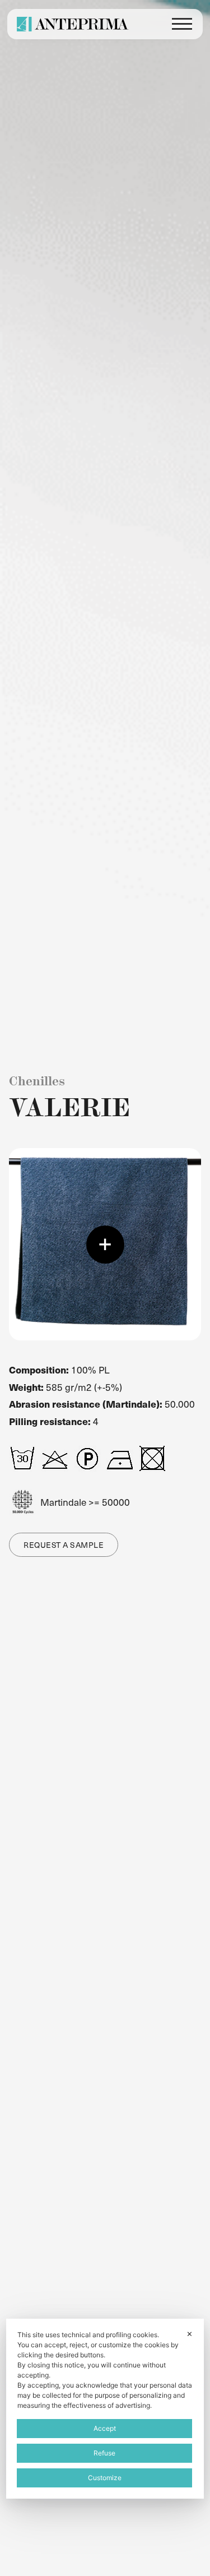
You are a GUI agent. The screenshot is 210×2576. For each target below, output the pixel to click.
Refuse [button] (104, 2453)
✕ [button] (190, 2334)
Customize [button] (105, 2478)
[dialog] (105, 2409)
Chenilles (37, 1081)
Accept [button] (105, 2428)
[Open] (182, 24)
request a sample (64, 1545)
